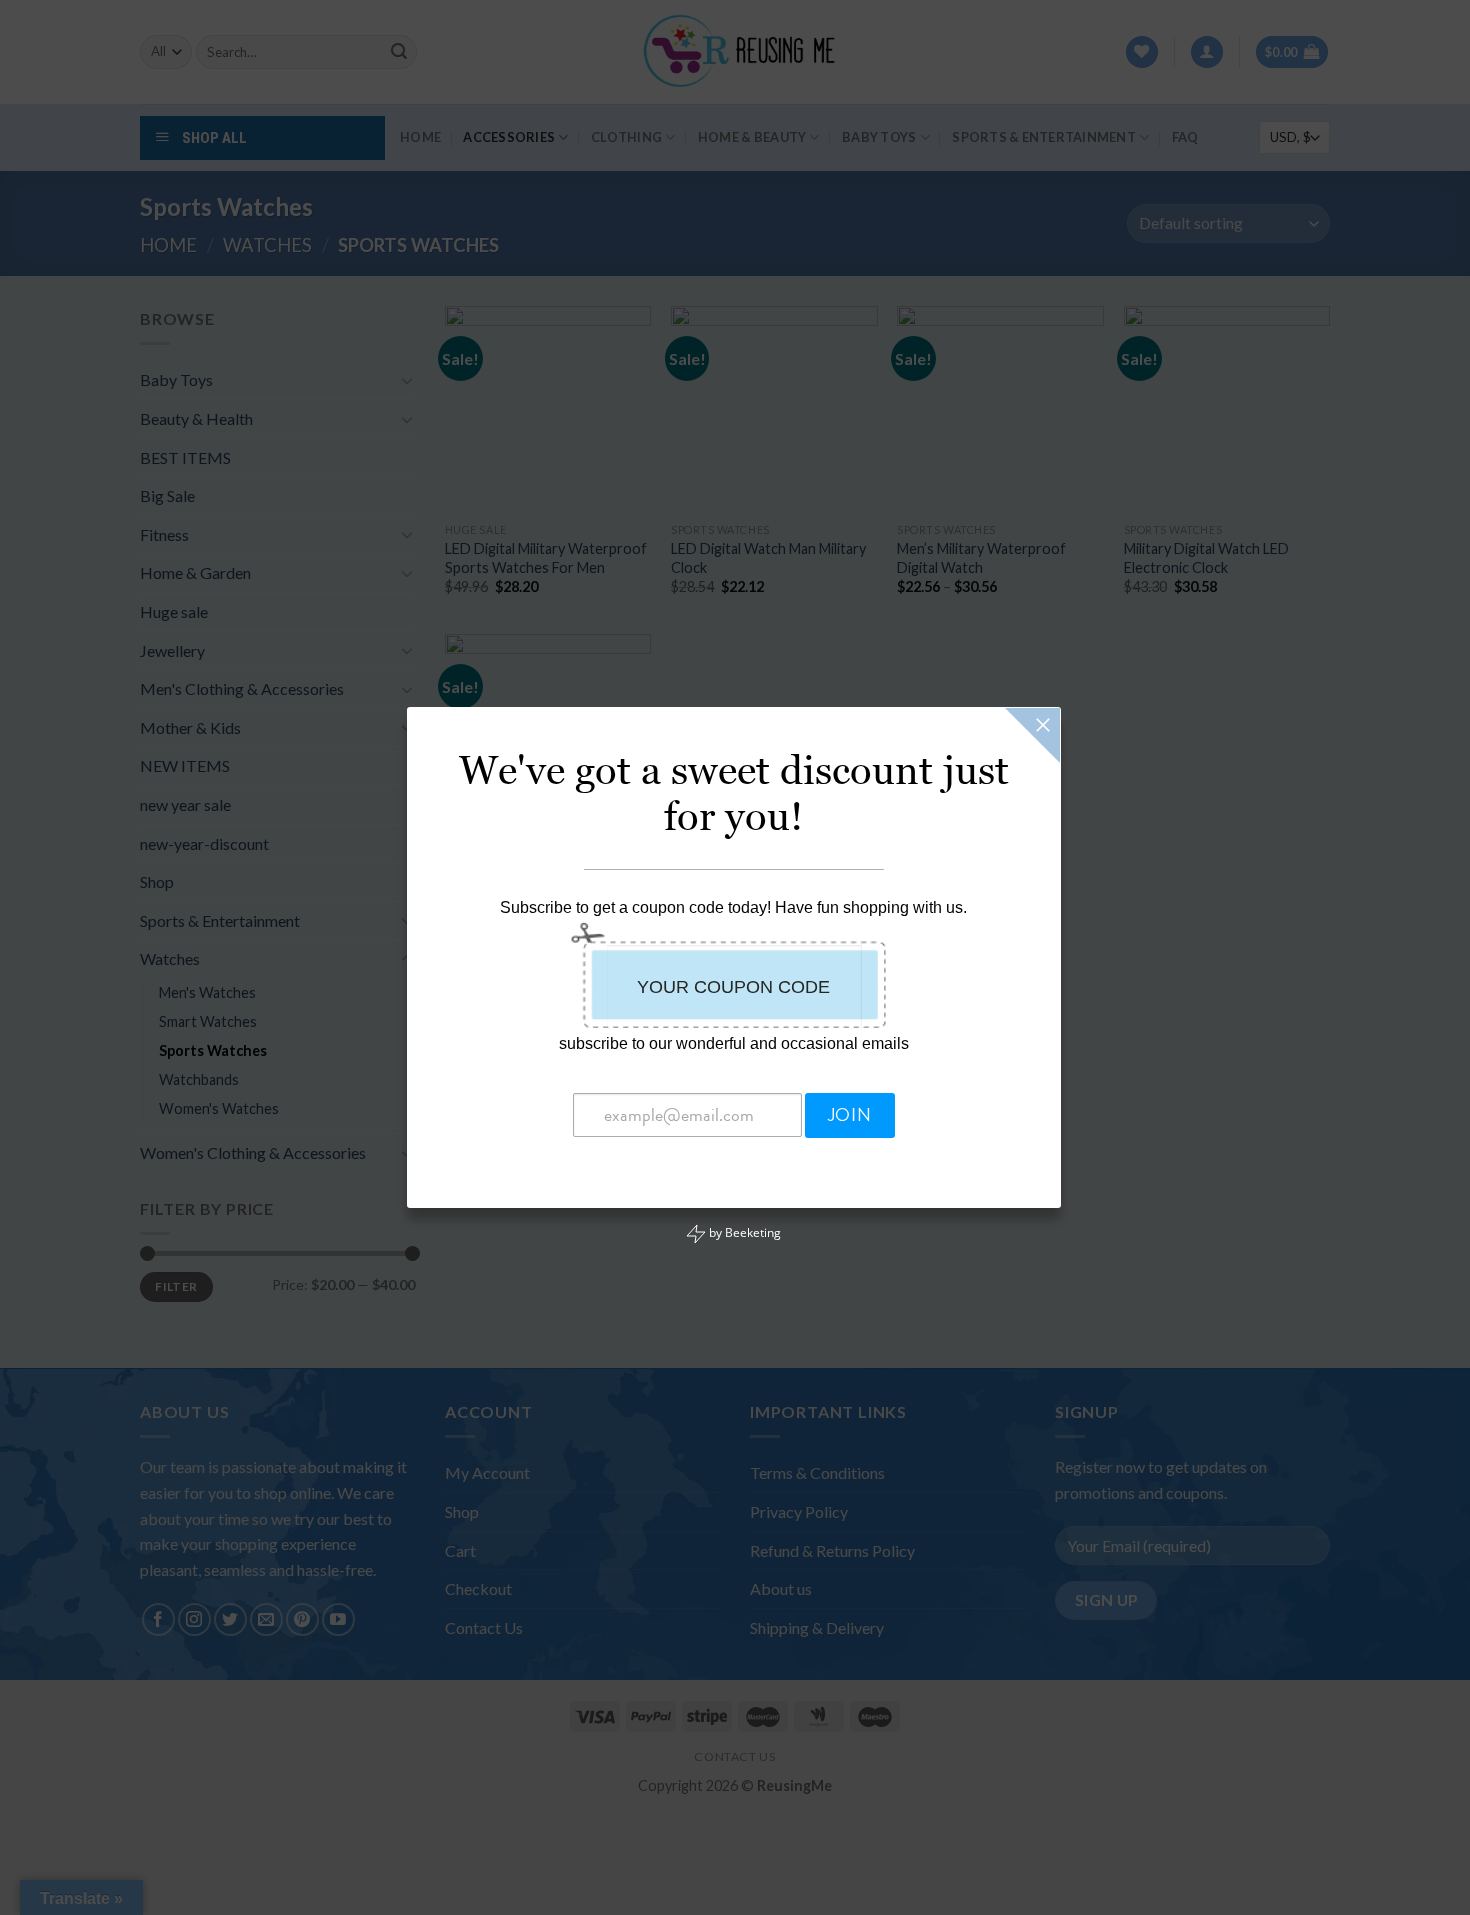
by (743, 1232)
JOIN (849, 1115)
